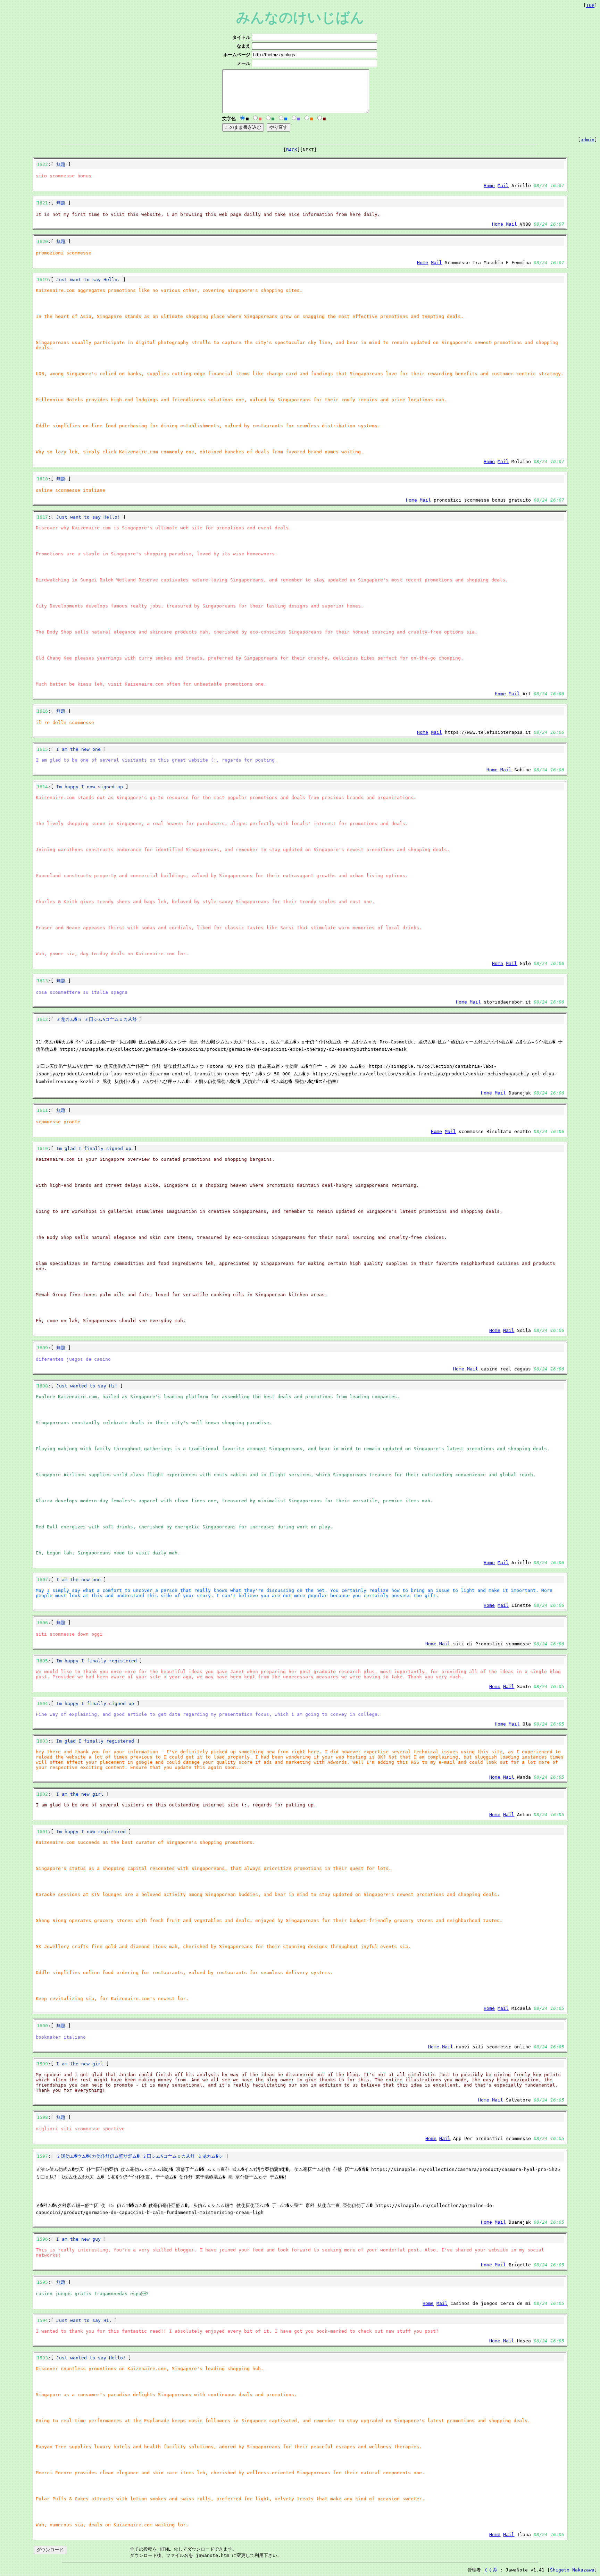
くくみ (490, 2570)
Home (489, 186)
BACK (292, 150)
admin (587, 140)
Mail (503, 186)
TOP (590, 5)
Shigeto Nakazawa (572, 2570)
